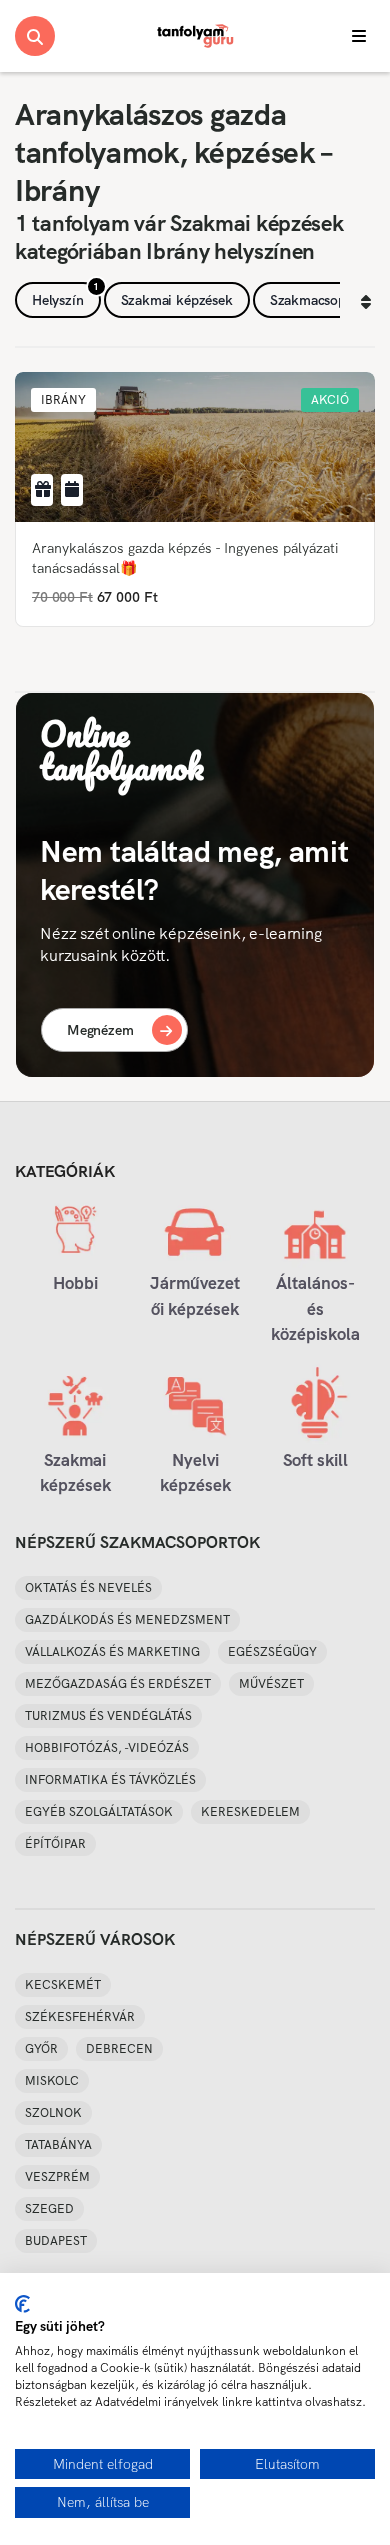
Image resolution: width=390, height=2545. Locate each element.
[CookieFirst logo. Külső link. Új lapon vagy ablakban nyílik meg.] (22, 2304)
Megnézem (100, 1030)
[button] (63, 400)
